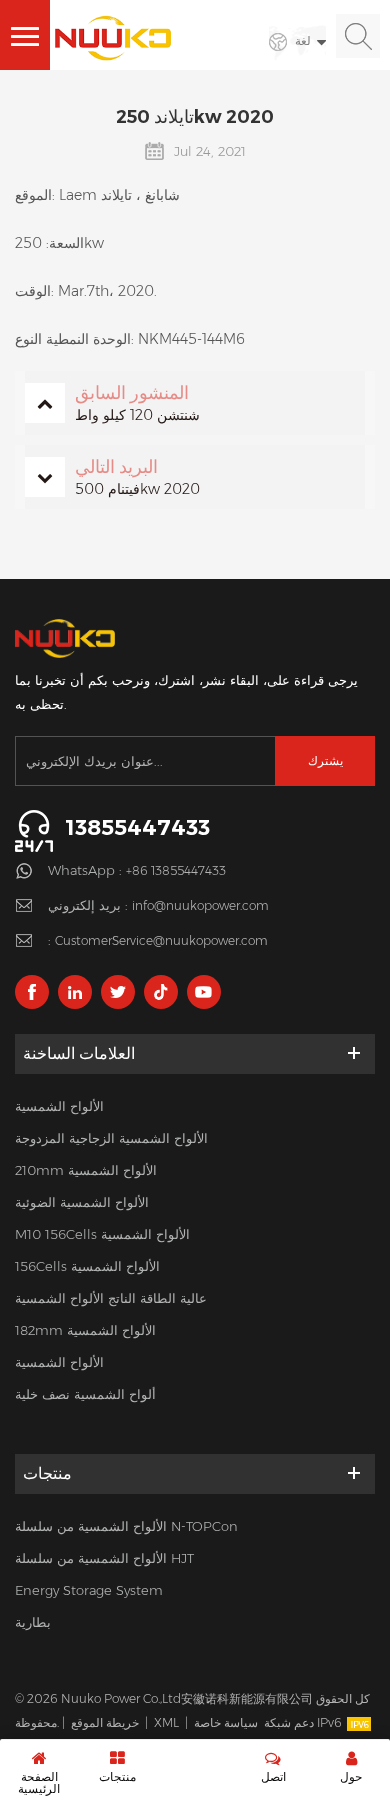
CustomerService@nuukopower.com (161, 940)
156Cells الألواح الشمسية (87, 1266)
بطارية (33, 1622)
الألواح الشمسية (59, 1106)
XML (166, 1722)
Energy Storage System (89, 1590)
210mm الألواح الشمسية (86, 1170)
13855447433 (137, 827)
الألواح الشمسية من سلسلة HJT (104, 1558)
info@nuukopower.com (200, 905)
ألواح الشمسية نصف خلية (85, 1394)
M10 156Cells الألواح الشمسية (102, 1234)
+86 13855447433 (176, 870)
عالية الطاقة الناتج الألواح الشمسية (111, 1298)
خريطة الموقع (105, 1722)
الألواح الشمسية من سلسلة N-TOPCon (126, 1526)
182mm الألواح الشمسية (85, 1330)
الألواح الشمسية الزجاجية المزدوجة (111, 1138)
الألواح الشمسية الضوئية (82, 1202)
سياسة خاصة (226, 1722)
